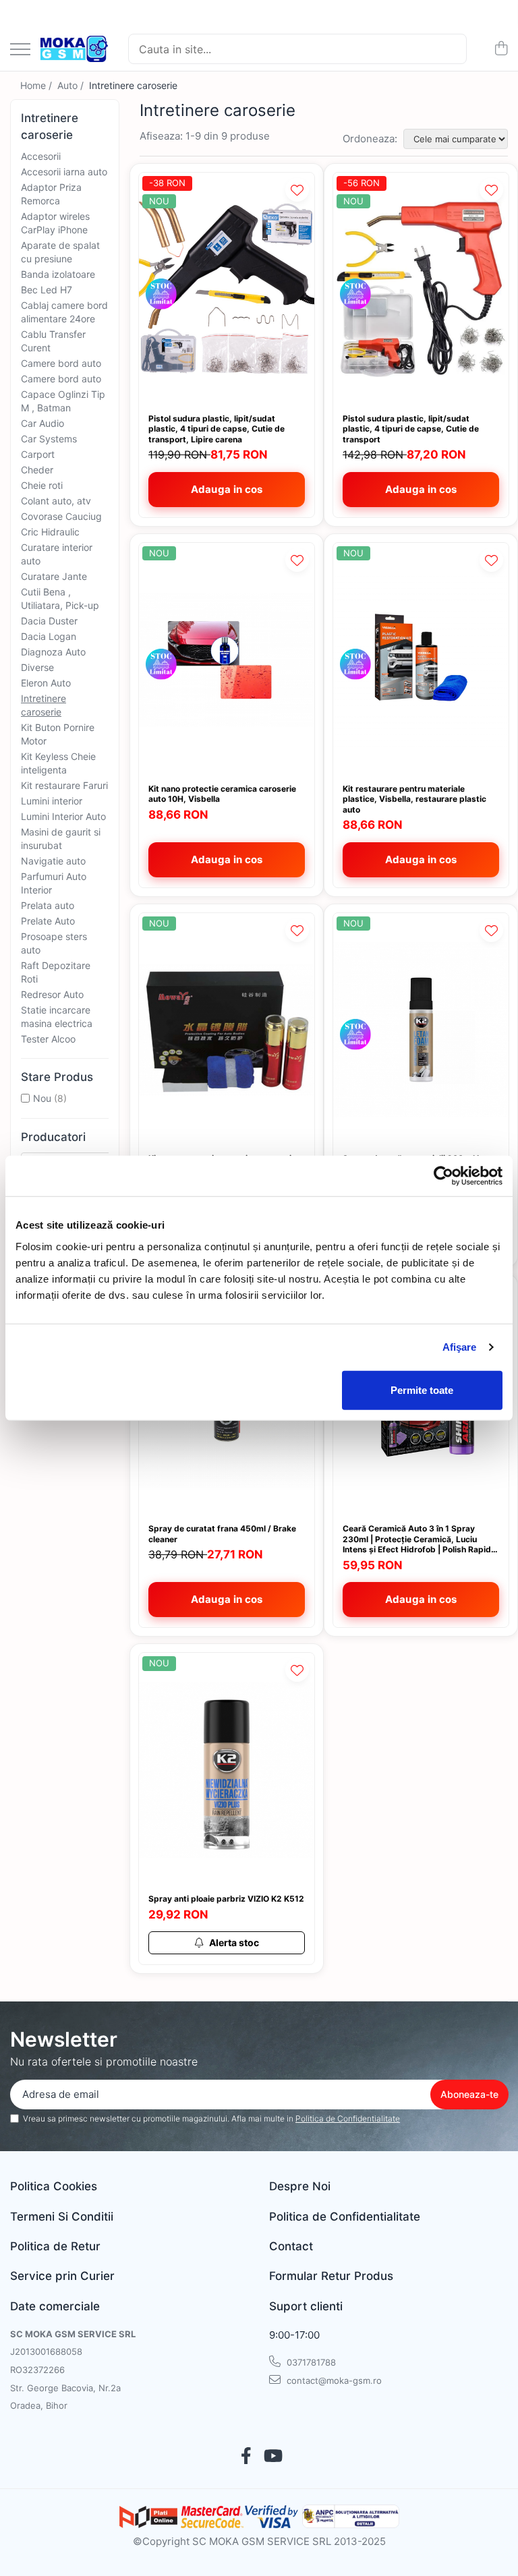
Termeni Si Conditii (62, 2217)
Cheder (37, 470)
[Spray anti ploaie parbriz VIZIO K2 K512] (227, 1770)
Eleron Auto (46, 683)
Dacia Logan (49, 636)
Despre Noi (300, 2186)
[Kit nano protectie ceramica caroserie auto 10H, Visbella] (227, 660)
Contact (291, 2246)
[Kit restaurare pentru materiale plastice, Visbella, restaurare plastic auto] (421, 660)
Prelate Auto (48, 921)
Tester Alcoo (48, 1039)
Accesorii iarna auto (64, 172)
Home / (37, 85)
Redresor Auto (52, 994)
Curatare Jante (54, 576)
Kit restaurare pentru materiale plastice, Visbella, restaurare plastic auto (414, 799)
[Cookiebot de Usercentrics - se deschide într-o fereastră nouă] (443, 1176)
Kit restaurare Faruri (64, 785)
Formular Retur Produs (331, 2276)
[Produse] (20, 50)
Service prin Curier (62, 2276)
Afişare (460, 1347)
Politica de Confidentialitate (348, 2118)
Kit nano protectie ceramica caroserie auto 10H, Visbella (222, 794)
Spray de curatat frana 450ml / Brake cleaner (222, 1534)
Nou (42, 1098)
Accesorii (41, 156)
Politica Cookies (54, 2186)
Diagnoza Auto (53, 652)
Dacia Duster (49, 621)
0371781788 (310, 2362)
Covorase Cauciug (61, 516)
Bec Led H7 (47, 290)
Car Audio (42, 423)
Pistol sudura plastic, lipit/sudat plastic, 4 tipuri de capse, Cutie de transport (411, 429)
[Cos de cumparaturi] (501, 49)
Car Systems (49, 439)
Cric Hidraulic (50, 532)
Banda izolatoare (58, 274)
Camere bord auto (61, 363)
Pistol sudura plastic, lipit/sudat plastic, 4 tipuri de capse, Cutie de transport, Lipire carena (217, 429)
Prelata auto (48, 905)
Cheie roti (42, 485)
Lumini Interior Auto (63, 816)
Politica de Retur (55, 2246)
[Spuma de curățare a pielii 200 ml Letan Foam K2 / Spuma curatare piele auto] (421, 1030)
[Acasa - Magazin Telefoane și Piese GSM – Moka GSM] (74, 49)
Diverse (37, 667)
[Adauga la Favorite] (297, 190)
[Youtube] (272, 2457)
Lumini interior (52, 801)
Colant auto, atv (56, 501)
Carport (38, 454)
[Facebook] (246, 2457)
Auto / (72, 85)
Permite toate (422, 1389)
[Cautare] (451, 49)
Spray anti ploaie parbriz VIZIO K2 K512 (226, 1899)
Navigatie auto (53, 861)
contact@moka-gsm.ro (333, 2380)
